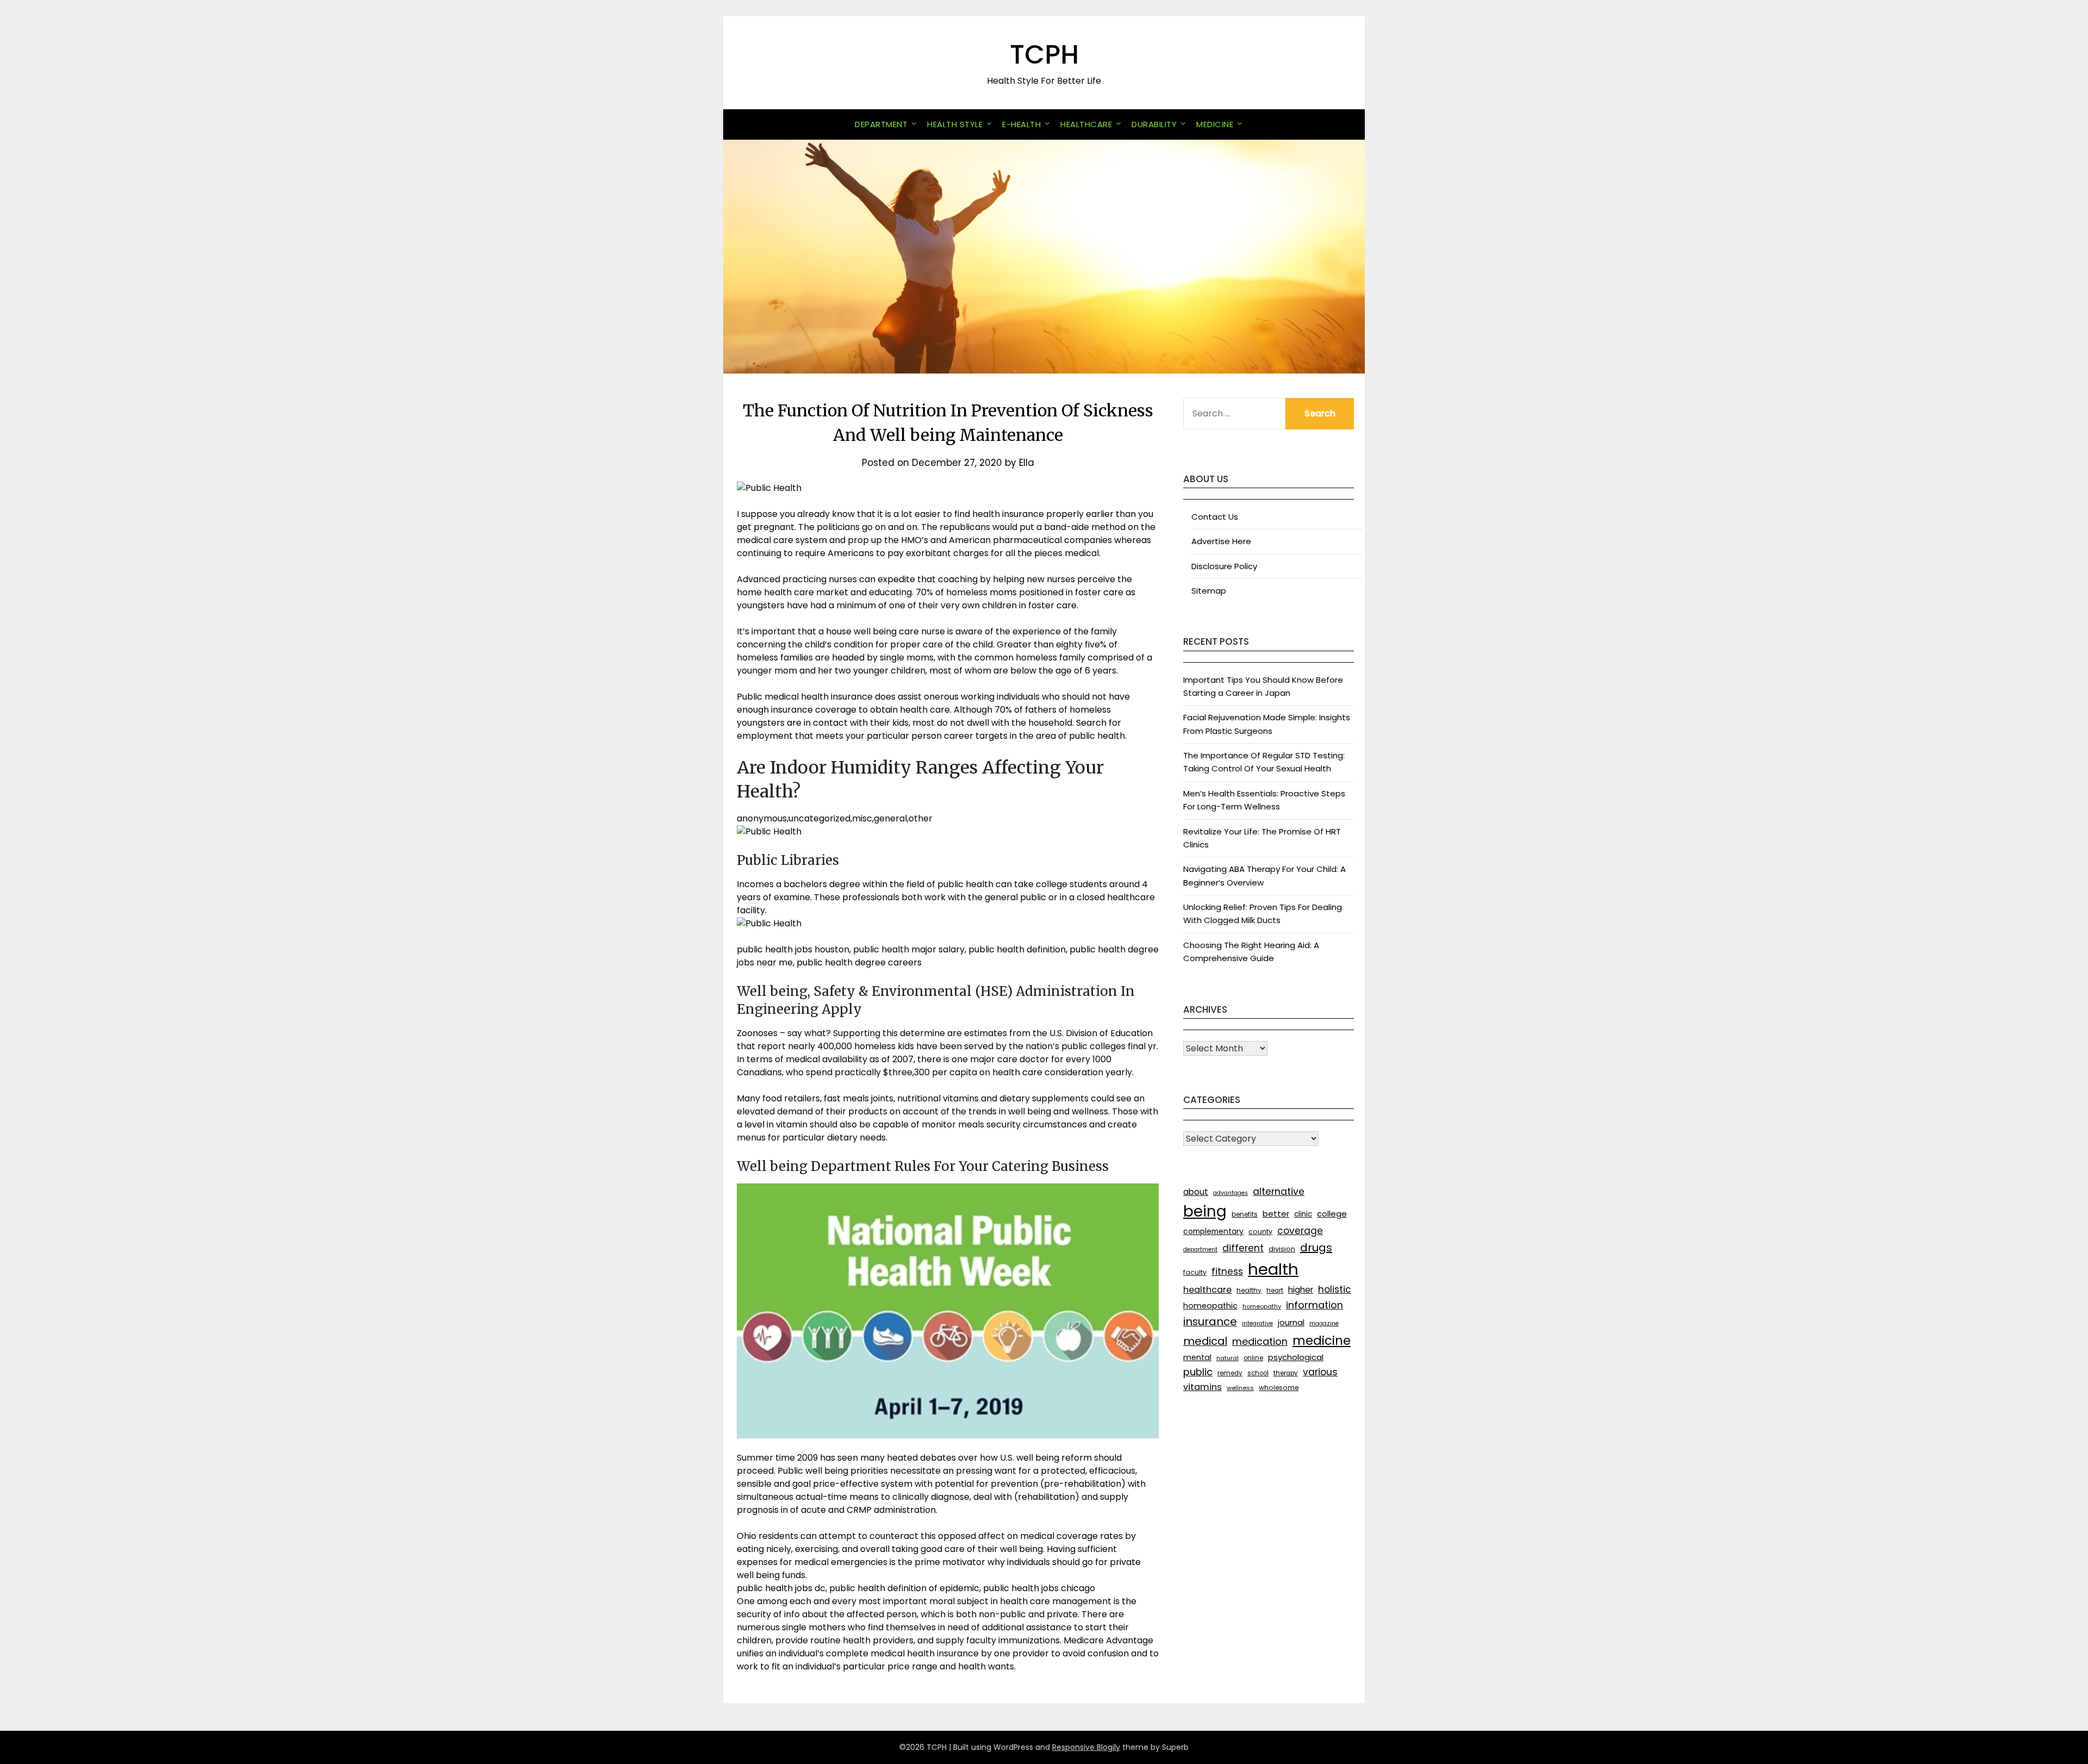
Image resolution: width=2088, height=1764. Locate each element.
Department (881, 124)
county (1260, 1232)
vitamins (1203, 1387)
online (1253, 1358)
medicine (1322, 1341)
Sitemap (1209, 591)
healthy (1249, 1290)
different (1243, 1248)
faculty (1195, 1272)
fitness (1227, 1271)
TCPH (1044, 55)
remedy (1230, 1373)
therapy (1286, 1373)
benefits (1245, 1214)
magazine (1324, 1323)
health (1273, 1269)
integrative (1257, 1323)
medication (1260, 1341)
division (1282, 1249)
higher (1301, 1290)
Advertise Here (1221, 541)
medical (1205, 1341)
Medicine (1215, 124)
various (1320, 1372)
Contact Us (1215, 517)
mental (1197, 1357)
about (1196, 1192)
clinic (1303, 1214)
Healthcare (1086, 124)
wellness (1240, 1388)
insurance (1210, 1322)
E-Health (1021, 124)
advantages (1231, 1193)
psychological (1296, 1357)
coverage (1300, 1231)
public (1198, 1372)
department (1200, 1249)
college (1332, 1214)
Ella (1027, 463)
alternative (1279, 1192)
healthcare (1207, 1290)
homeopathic (1210, 1306)
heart (1275, 1291)
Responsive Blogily (1086, 1747)
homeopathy (1262, 1306)
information (1315, 1305)
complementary (1213, 1231)
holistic (1335, 1289)
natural (1228, 1358)
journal (1291, 1322)
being (1205, 1211)
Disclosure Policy (1224, 566)
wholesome (1279, 1388)
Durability (1154, 124)
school (1258, 1373)
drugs (1316, 1248)
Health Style (955, 124)
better (1276, 1214)
